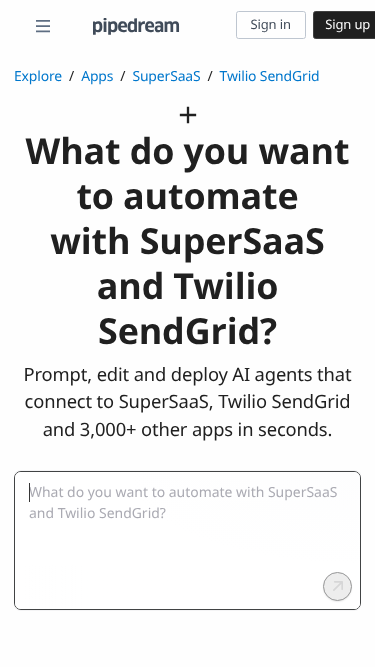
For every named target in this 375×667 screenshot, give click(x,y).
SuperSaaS (166, 76)
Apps (97, 76)
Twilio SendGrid (270, 76)
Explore (38, 76)
